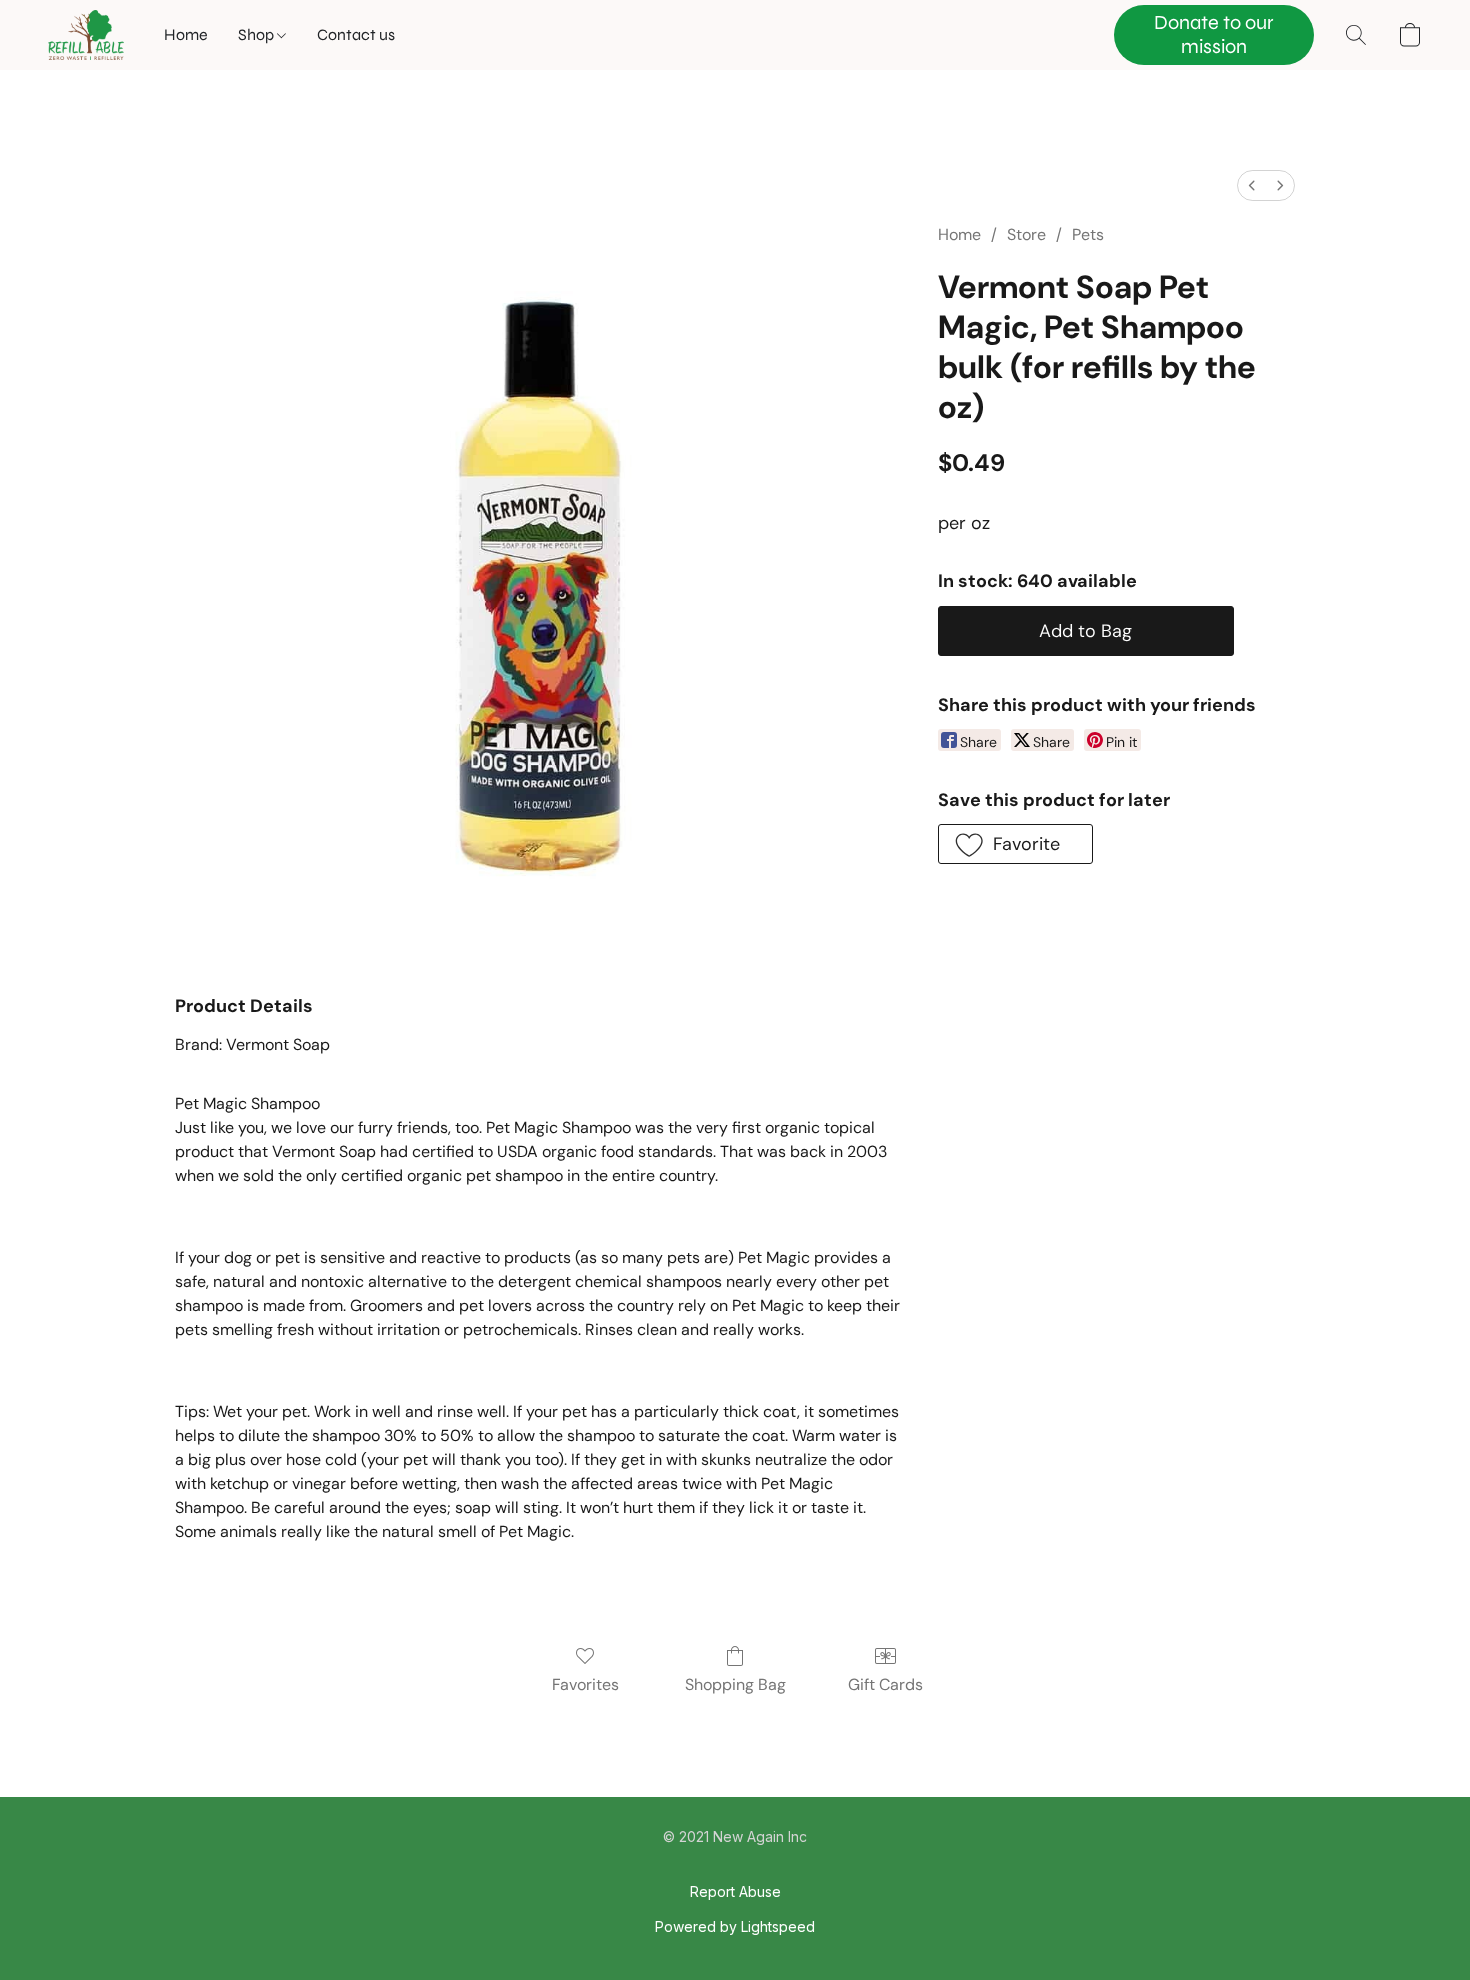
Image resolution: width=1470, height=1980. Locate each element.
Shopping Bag (735, 1684)
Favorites (585, 1684)
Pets (1088, 234)
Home (186, 34)
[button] (86, 35)
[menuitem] (1252, 185)
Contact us (356, 34)
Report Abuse (735, 1891)
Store (1026, 234)
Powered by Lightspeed (735, 1926)
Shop (257, 34)
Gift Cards (885, 1684)
